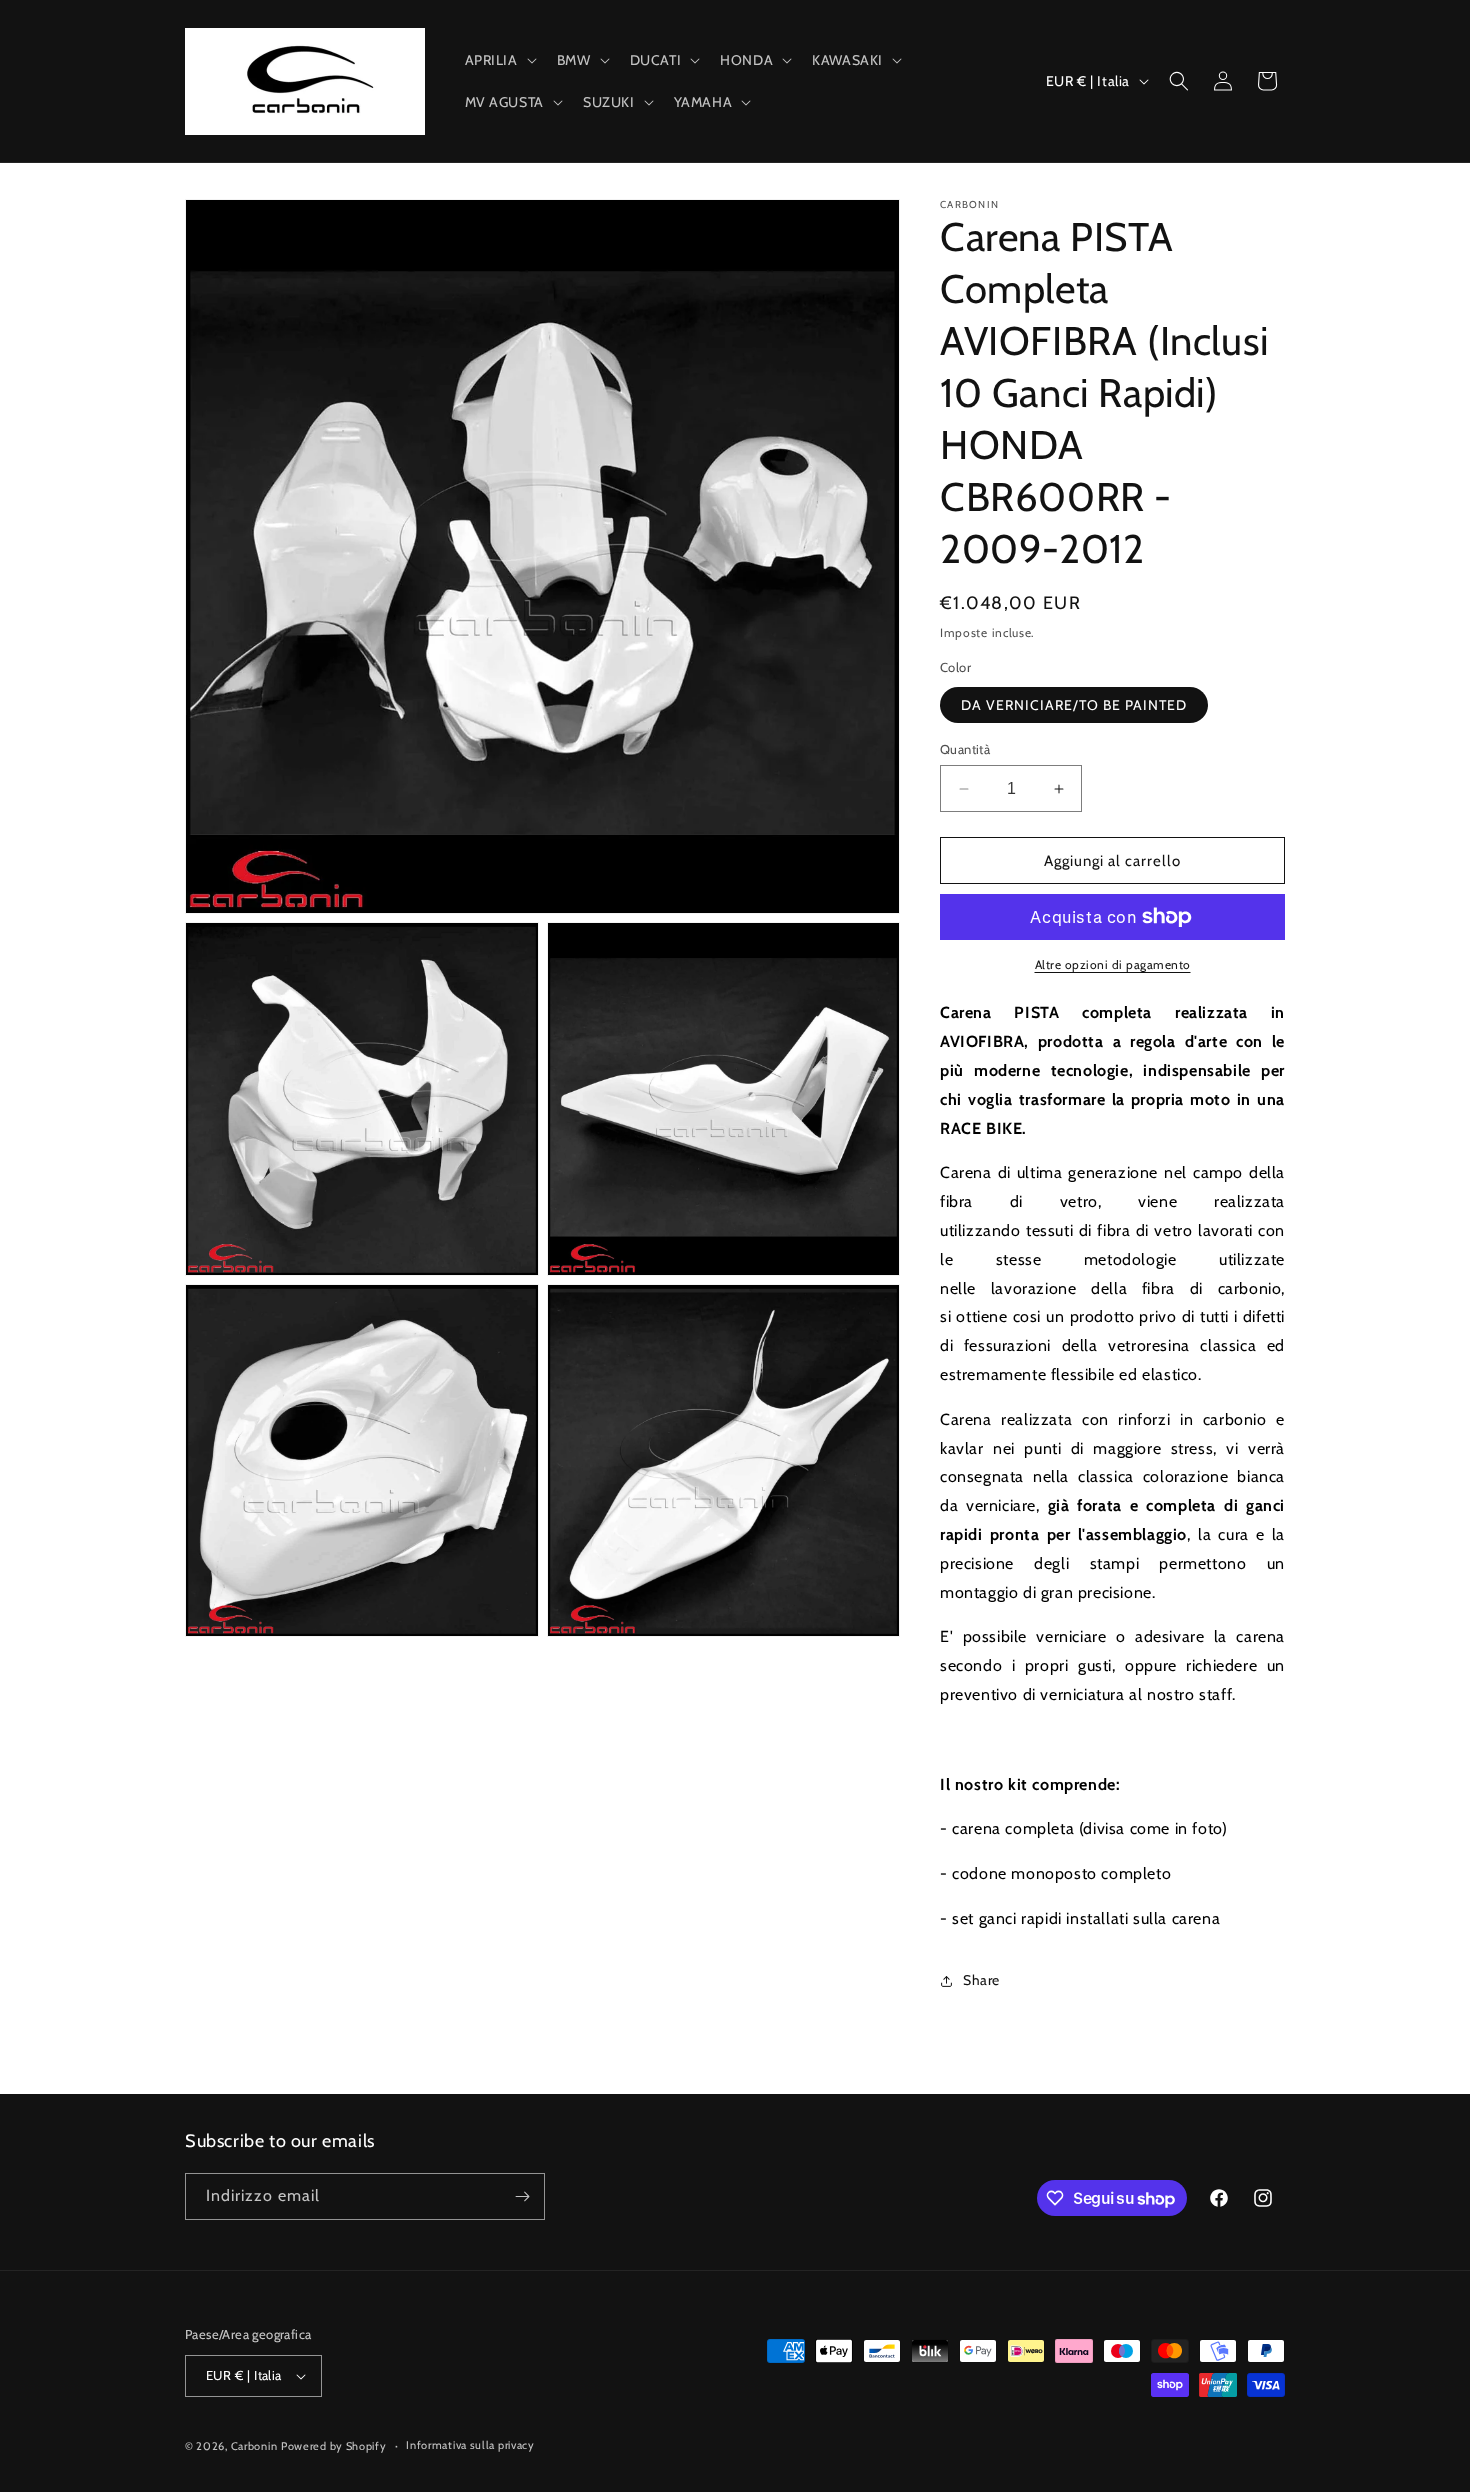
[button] (499, 60)
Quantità (965, 749)
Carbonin (254, 2446)
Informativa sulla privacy (470, 2445)
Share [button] (981, 1980)
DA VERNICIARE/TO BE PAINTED (1074, 705)
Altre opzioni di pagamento (1113, 964)
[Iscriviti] (522, 2196)
